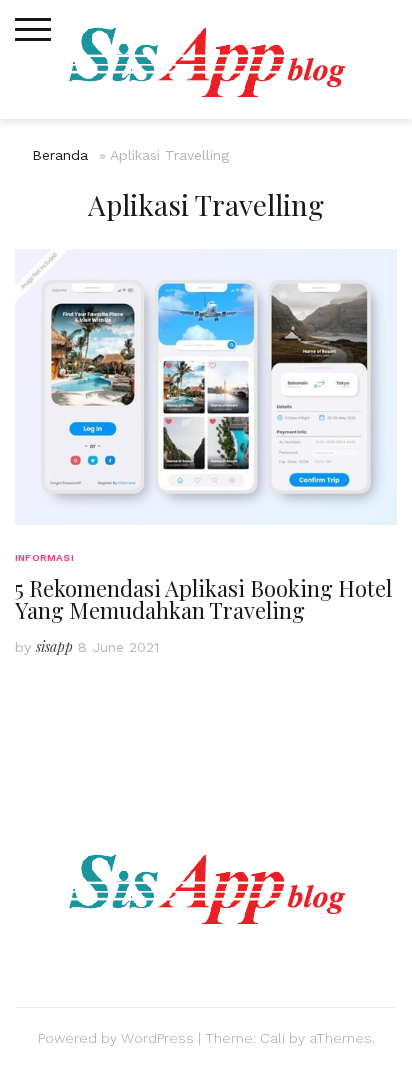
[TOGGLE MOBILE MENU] (33, 30)
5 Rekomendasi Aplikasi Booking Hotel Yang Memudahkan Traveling (203, 599)
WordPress (157, 1038)
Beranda (60, 155)
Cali (272, 1038)
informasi (44, 557)
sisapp (54, 646)
